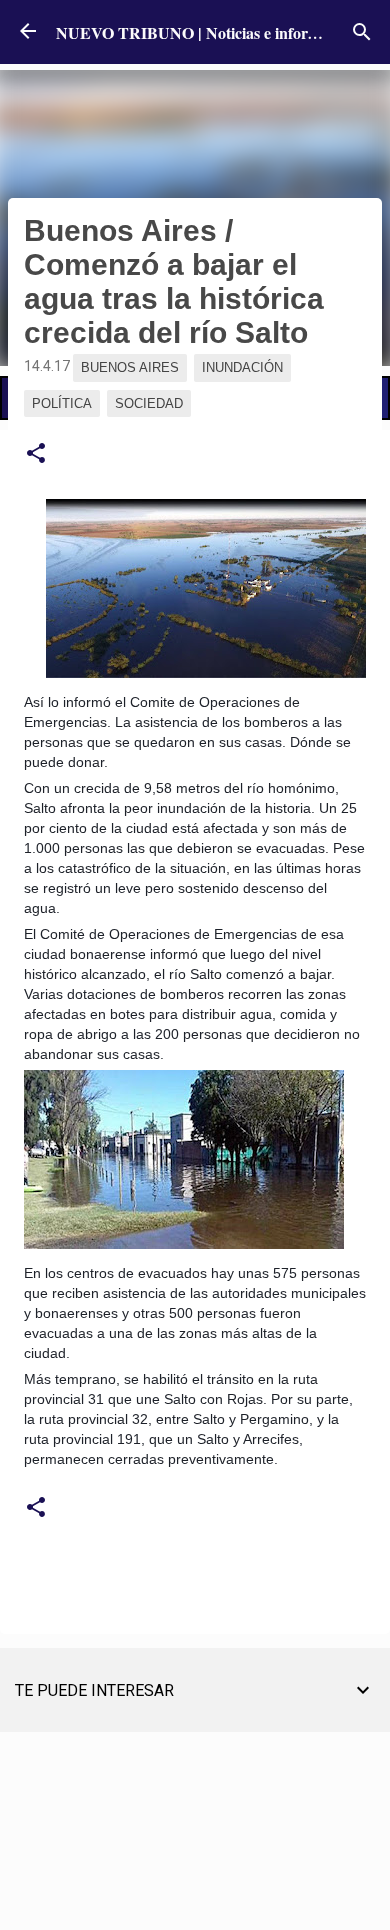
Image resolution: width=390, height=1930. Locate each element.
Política (62, 403)
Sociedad (149, 403)
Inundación (242, 367)
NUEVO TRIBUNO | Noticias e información (206, 32)
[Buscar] (362, 32)
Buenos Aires (130, 367)
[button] (36, 454)
